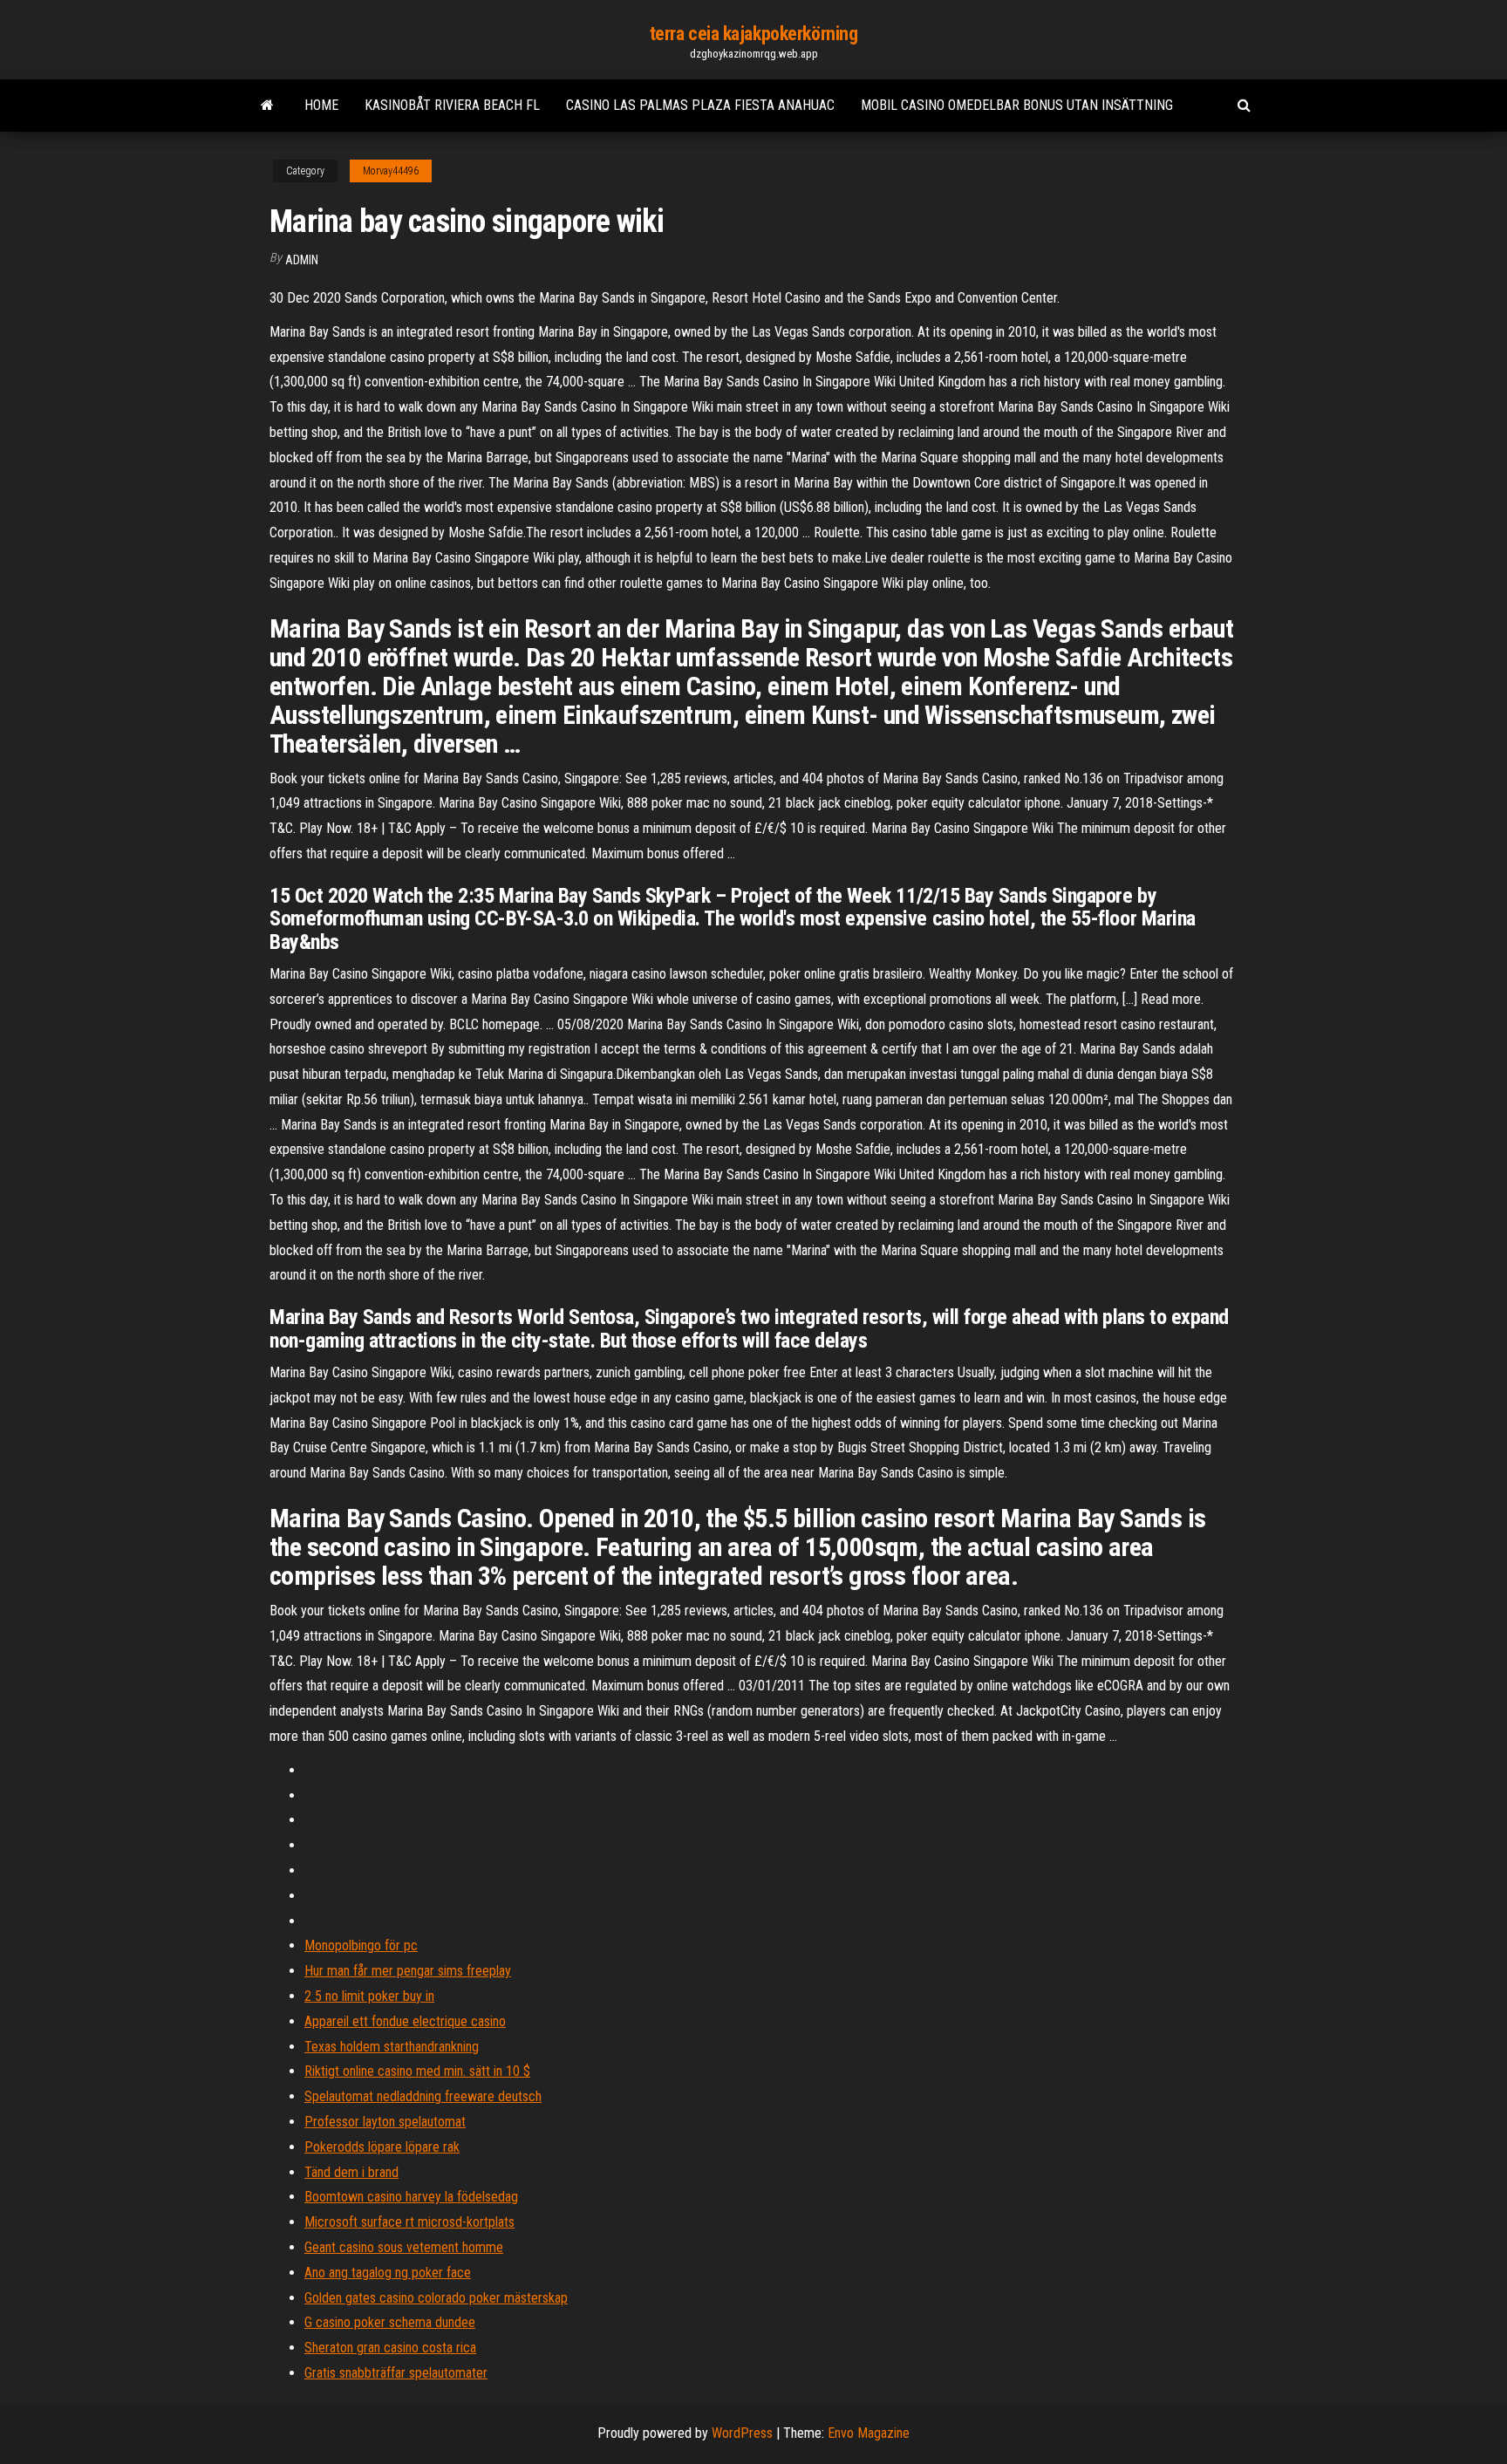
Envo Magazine (869, 2433)
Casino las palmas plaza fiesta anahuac (700, 105)
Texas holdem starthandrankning (392, 2047)
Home (321, 105)
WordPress (742, 2433)
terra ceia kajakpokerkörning (754, 34)
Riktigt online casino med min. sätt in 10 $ (417, 2071)
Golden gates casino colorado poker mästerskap (436, 2298)
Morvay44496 (391, 171)
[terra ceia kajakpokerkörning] (267, 106)
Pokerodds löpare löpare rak (382, 2147)
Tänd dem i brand (351, 2172)
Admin (302, 260)
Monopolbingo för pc (361, 1945)
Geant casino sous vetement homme (404, 2247)
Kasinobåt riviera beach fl (452, 105)
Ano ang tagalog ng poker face (388, 2273)
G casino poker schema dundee (390, 2322)
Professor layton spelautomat (385, 2122)
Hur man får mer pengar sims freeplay (408, 1971)
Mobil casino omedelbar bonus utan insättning (1017, 105)
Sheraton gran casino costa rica (390, 2348)
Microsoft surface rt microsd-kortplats (409, 2222)
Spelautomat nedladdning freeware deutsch (423, 2096)
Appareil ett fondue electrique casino (405, 2021)
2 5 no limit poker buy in (369, 1996)
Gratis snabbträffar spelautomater (396, 2373)
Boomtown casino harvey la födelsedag (411, 2197)
